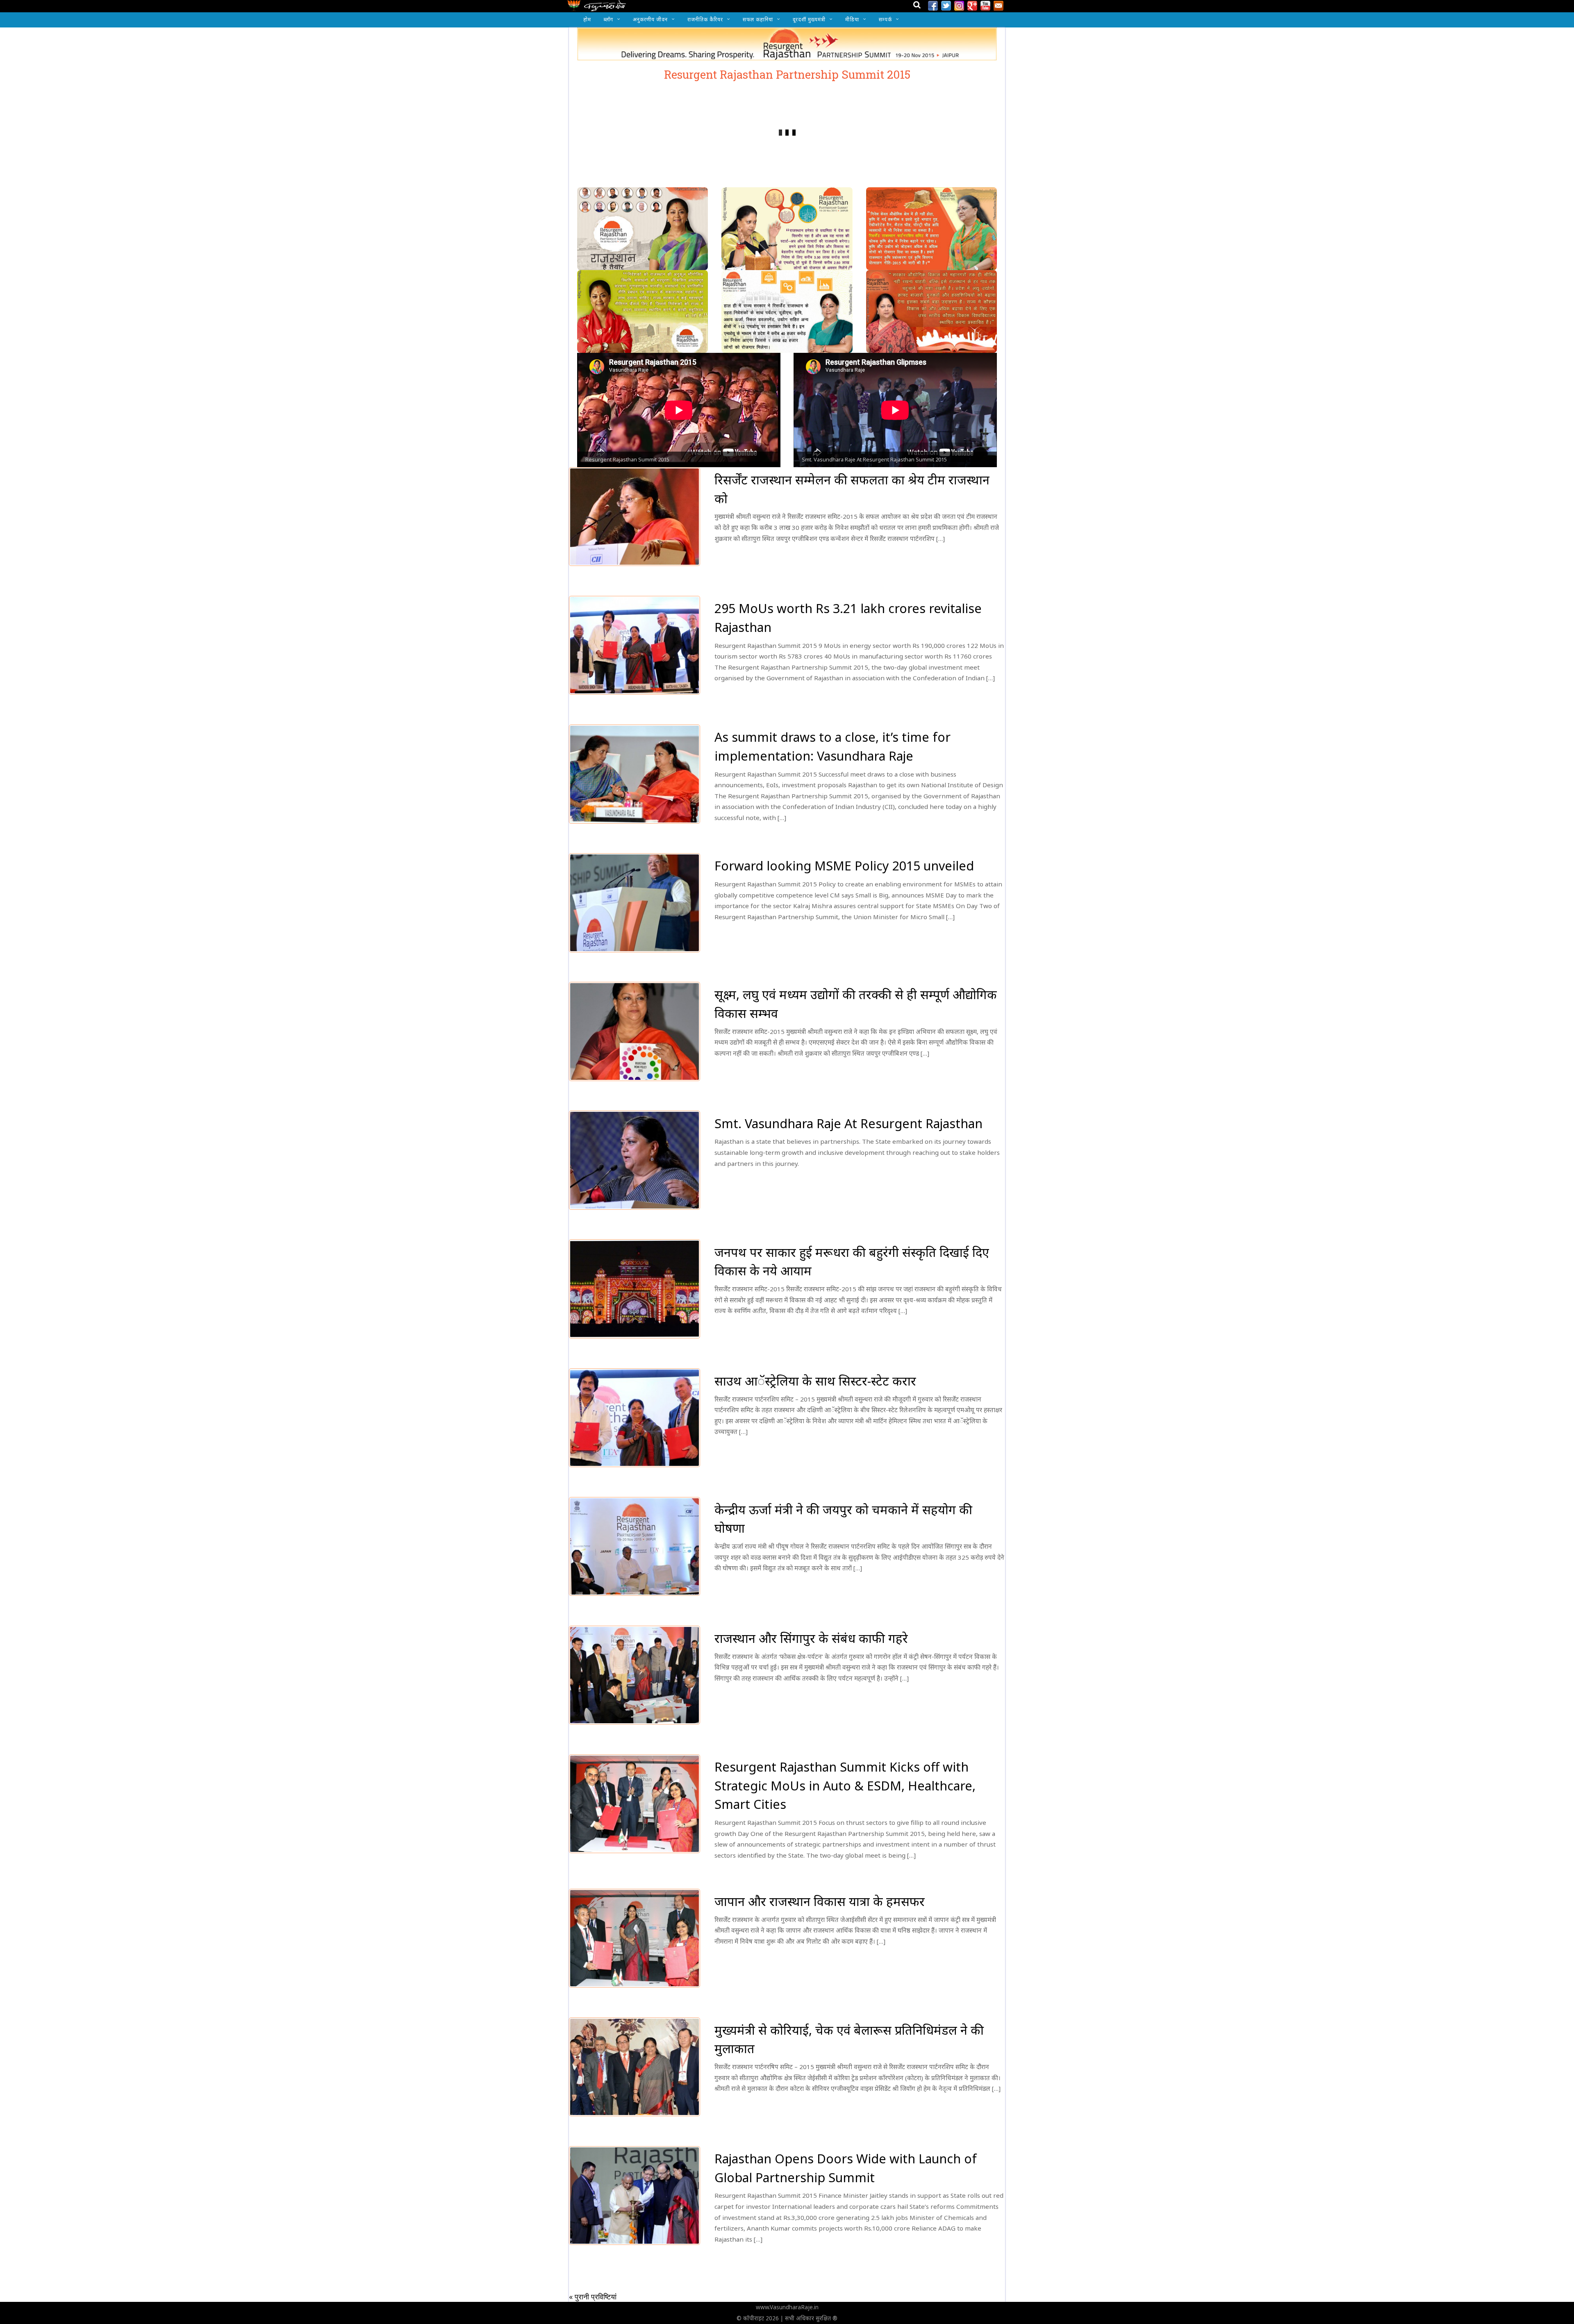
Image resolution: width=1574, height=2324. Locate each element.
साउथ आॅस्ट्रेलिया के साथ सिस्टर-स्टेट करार (815, 1381)
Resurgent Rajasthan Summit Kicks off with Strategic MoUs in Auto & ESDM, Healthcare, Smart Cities (845, 1786)
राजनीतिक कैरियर (705, 19)
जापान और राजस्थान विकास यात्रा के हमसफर (820, 1901)
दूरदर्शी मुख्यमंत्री (809, 19)
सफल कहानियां (758, 19)
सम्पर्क (885, 19)
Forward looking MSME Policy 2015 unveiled (844, 866)
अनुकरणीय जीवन (650, 19)
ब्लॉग (608, 19)
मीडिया (852, 19)
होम (587, 19)
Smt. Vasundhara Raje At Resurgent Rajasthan (848, 1123)
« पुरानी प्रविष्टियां (593, 2297)
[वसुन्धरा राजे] (597, 8)
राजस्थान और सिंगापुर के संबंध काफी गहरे (811, 1638)
